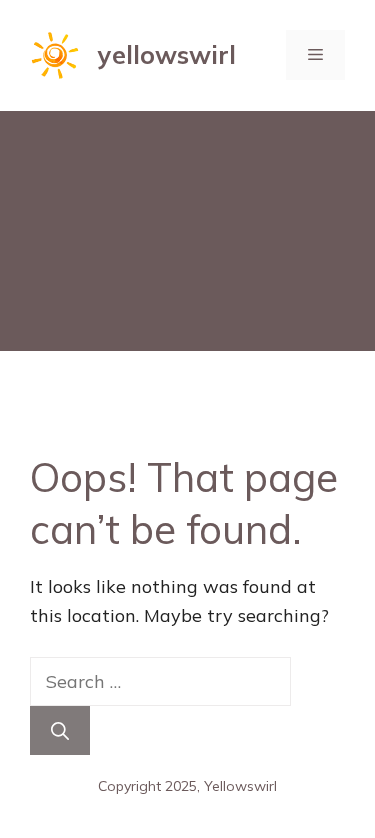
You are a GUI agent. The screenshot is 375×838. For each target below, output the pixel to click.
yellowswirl (167, 54)
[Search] (60, 730)
